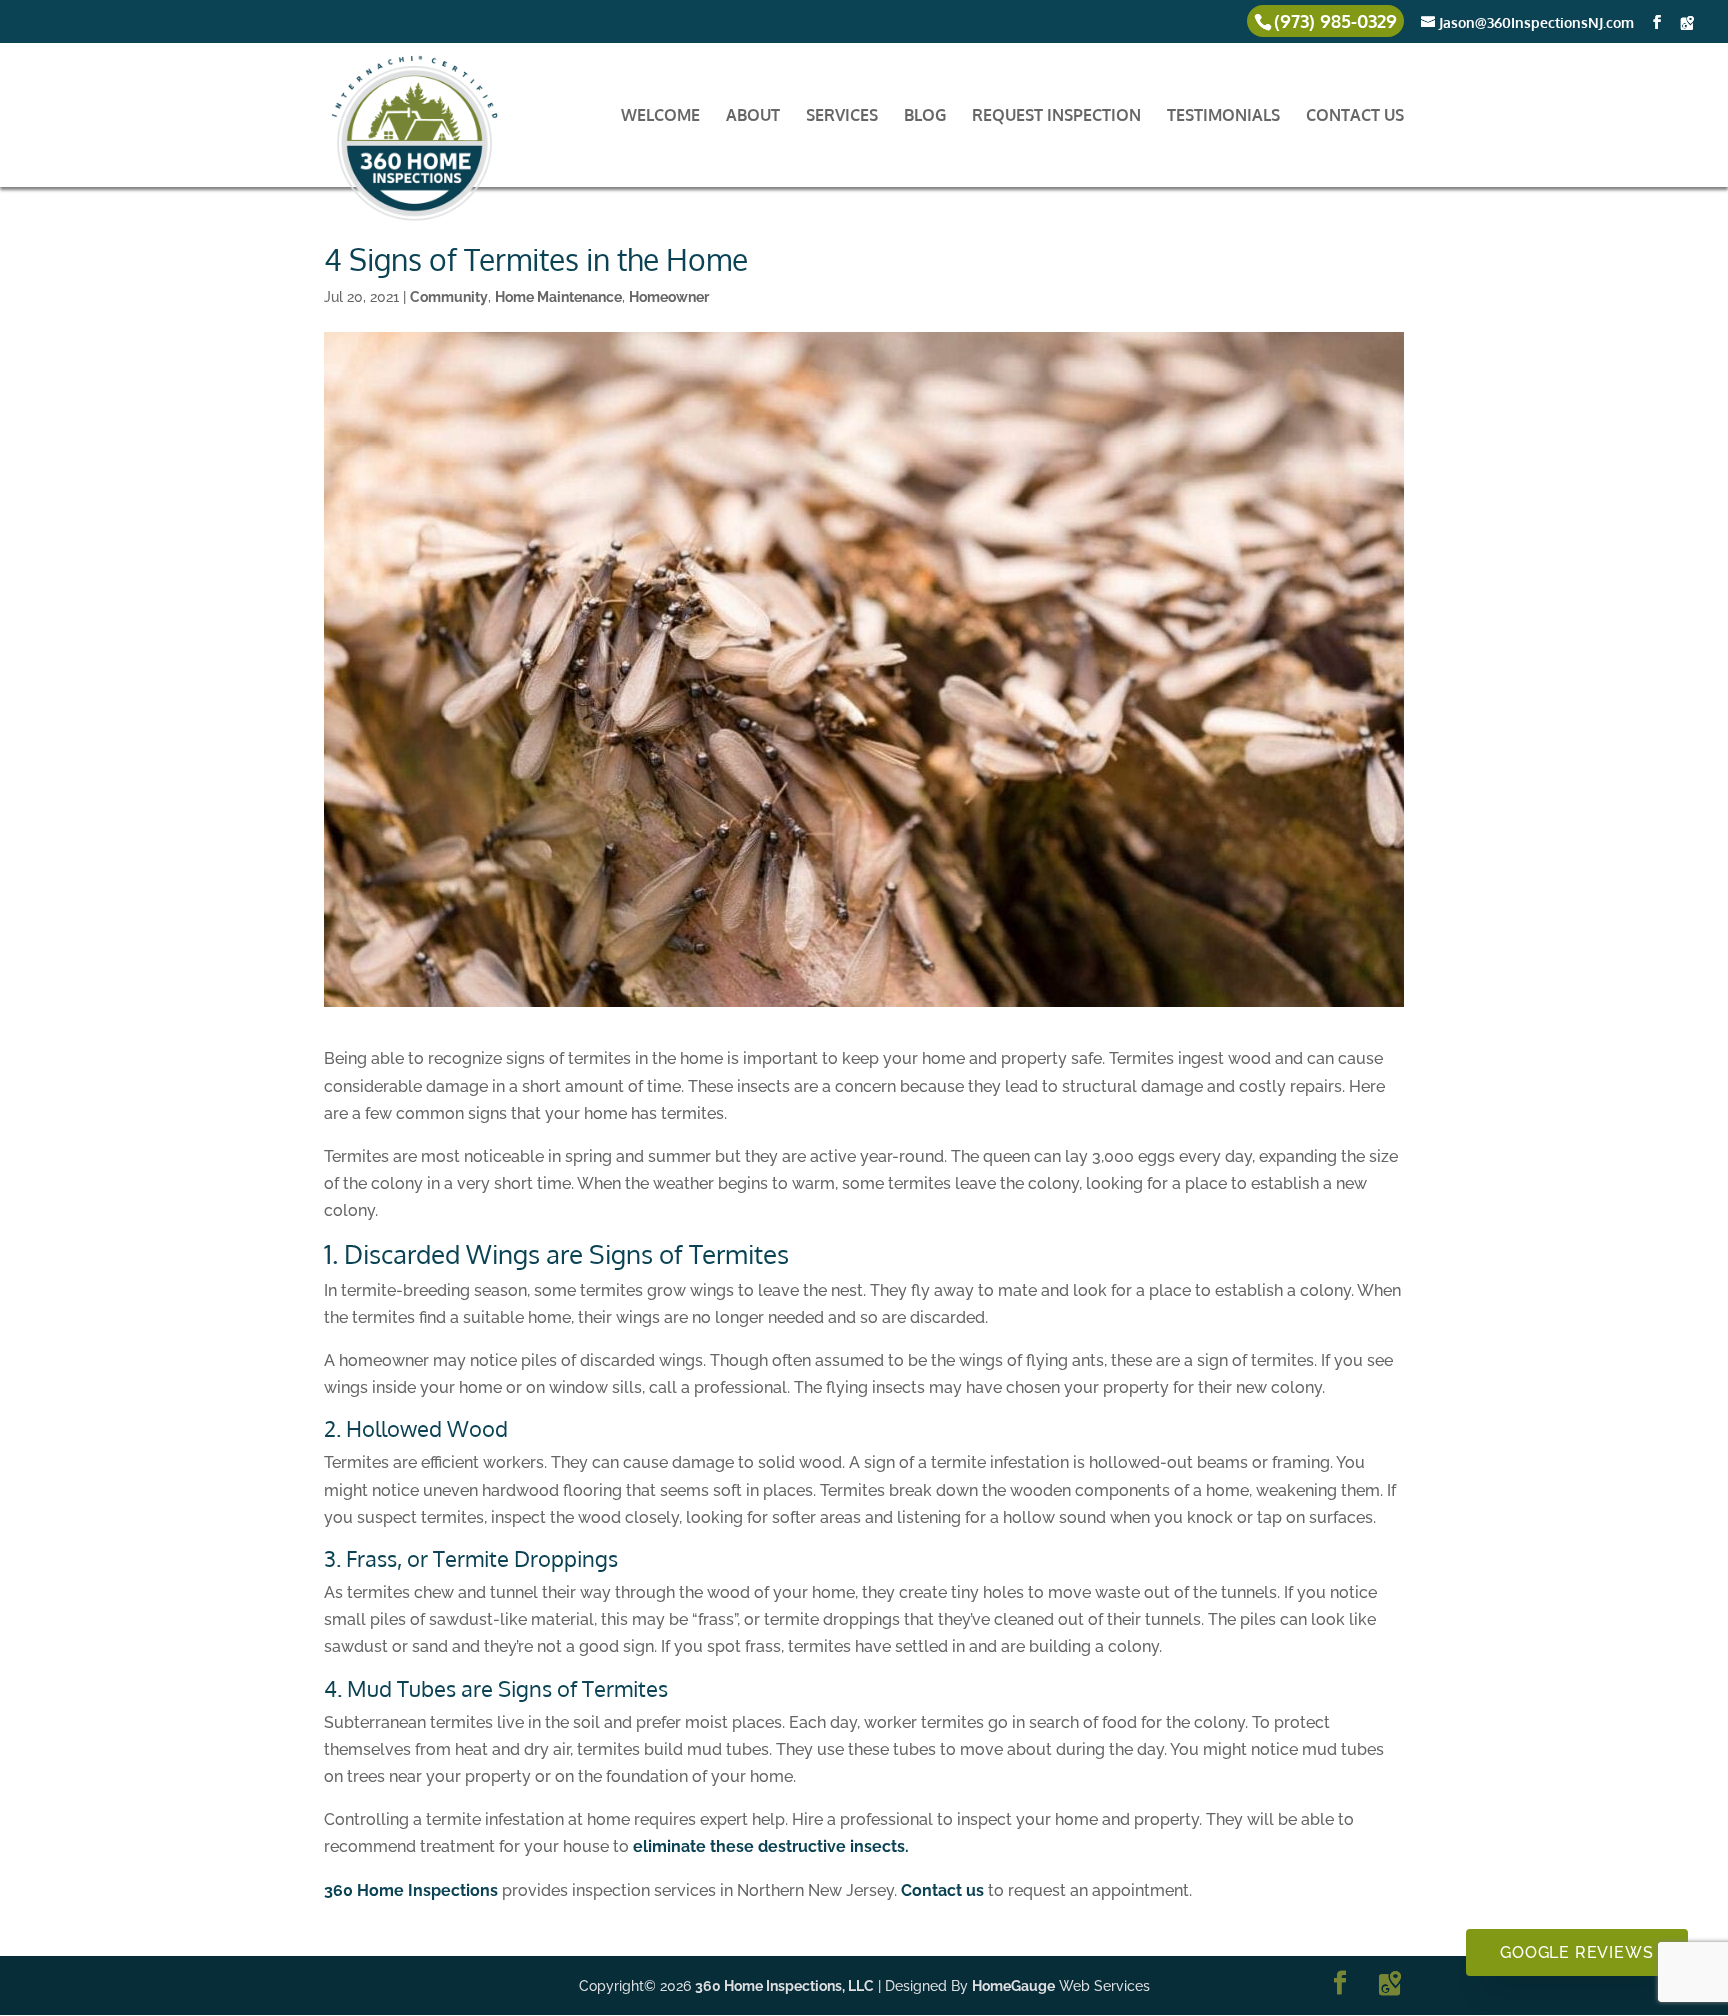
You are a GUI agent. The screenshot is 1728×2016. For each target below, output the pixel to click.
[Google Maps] (1687, 23)
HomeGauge (1013, 1986)
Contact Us (1355, 116)
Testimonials (1223, 116)
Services (842, 116)
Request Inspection (1056, 116)
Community (449, 297)
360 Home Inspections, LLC (784, 1986)
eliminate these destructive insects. (771, 1846)
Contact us (942, 1890)
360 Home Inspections (411, 1890)
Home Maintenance (558, 297)
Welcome (660, 116)
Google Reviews (1576, 1952)
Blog (925, 116)
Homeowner (669, 297)
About (753, 116)
